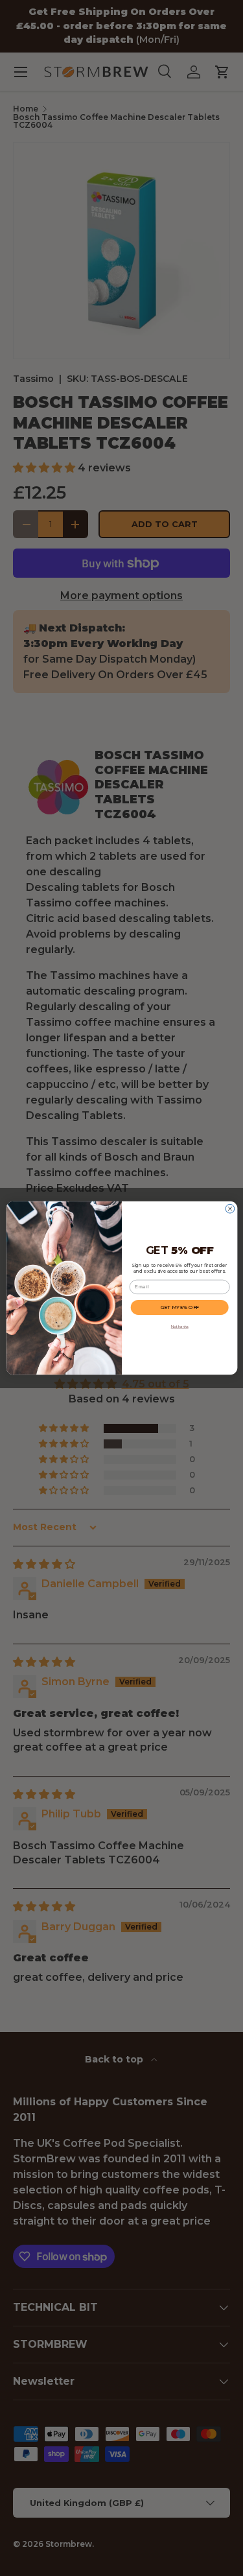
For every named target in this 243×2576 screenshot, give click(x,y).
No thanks (179, 1326)
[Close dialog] (230, 1209)
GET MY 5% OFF (179, 1307)
